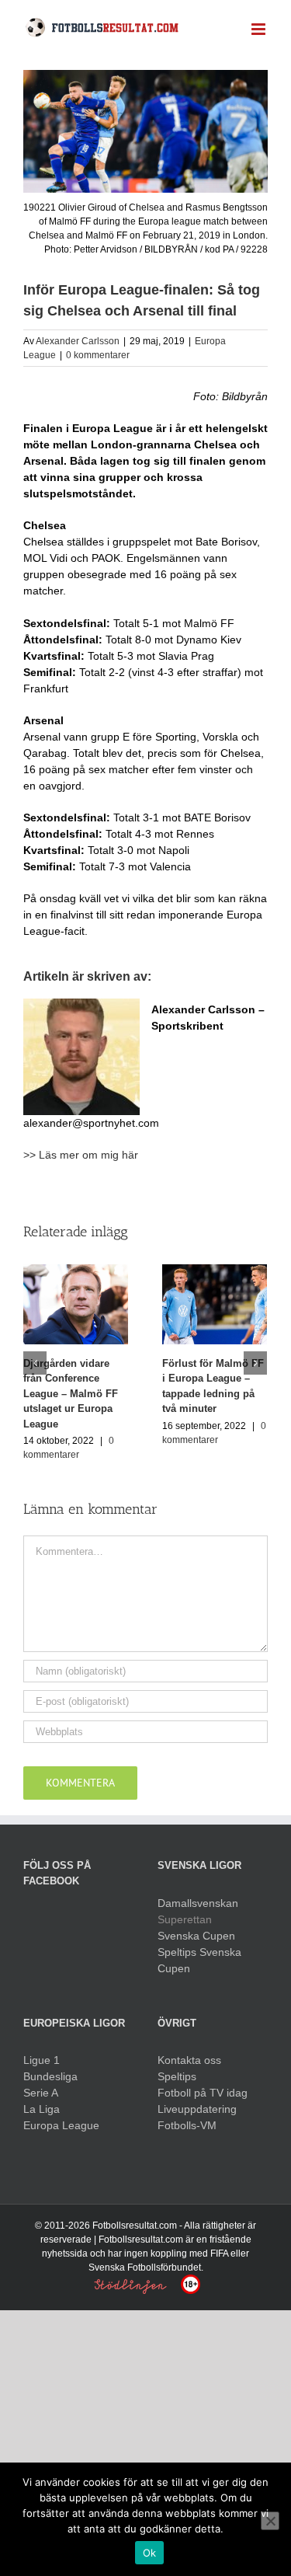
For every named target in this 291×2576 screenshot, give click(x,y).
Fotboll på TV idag (203, 2093)
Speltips (177, 2076)
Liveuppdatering (197, 2109)
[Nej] (270, 2521)
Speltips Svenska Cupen (199, 1960)
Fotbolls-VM (187, 2125)
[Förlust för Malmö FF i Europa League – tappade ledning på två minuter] (215, 1303)
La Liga (42, 2109)
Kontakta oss (189, 2060)
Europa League (61, 2125)
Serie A (41, 2093)
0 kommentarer (98, 355)
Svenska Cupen (196, 1936)
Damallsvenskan (198, 1903)
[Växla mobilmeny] (260, 29)
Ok (150, 2553)
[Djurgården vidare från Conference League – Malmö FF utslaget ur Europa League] (76, 1303)
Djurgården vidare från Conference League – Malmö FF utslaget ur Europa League (71, 1394)
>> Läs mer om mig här (81, 1155)
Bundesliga (50, 2076)
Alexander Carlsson (78, 341)
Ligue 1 (42, 2060)
